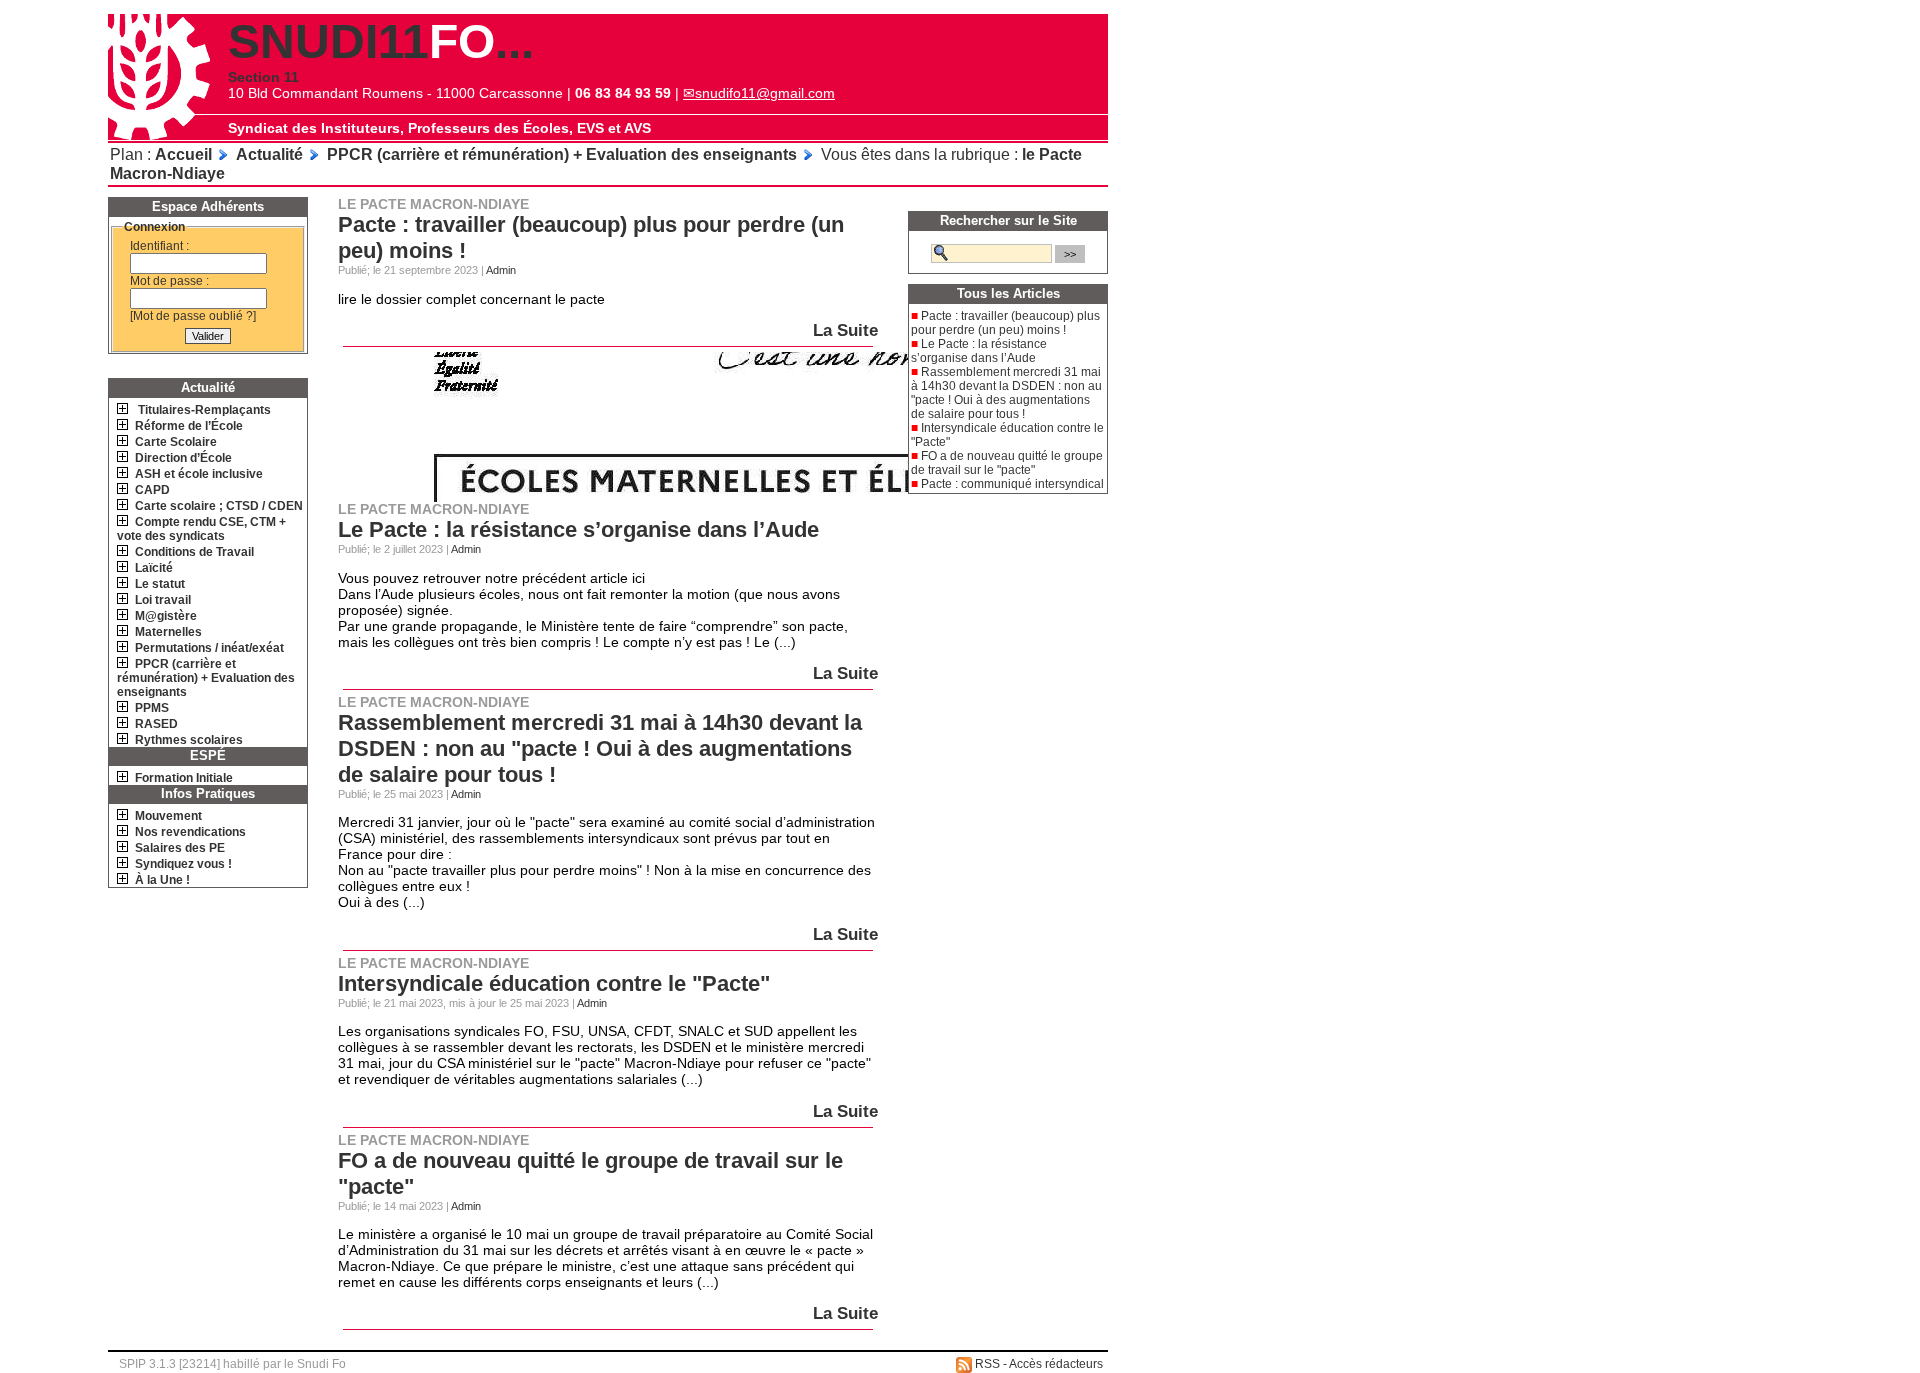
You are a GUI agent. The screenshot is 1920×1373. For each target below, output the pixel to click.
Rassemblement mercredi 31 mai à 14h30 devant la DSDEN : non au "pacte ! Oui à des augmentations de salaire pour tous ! (600, 748)
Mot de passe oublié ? (193, 316)
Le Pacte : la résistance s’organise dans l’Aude (578, 529)
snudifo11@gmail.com (765, 93)
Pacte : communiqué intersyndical (1012, 484)
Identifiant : (159, 246)
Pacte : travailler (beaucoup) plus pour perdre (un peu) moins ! (1005, 323)
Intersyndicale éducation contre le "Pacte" (554, 983)
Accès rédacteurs (1056, 1364)
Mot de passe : (169, 281)
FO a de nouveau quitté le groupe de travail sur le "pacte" (1007, 463)
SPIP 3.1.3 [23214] (169, 1364)
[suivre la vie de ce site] (964, 1364)
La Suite (845, 330)
